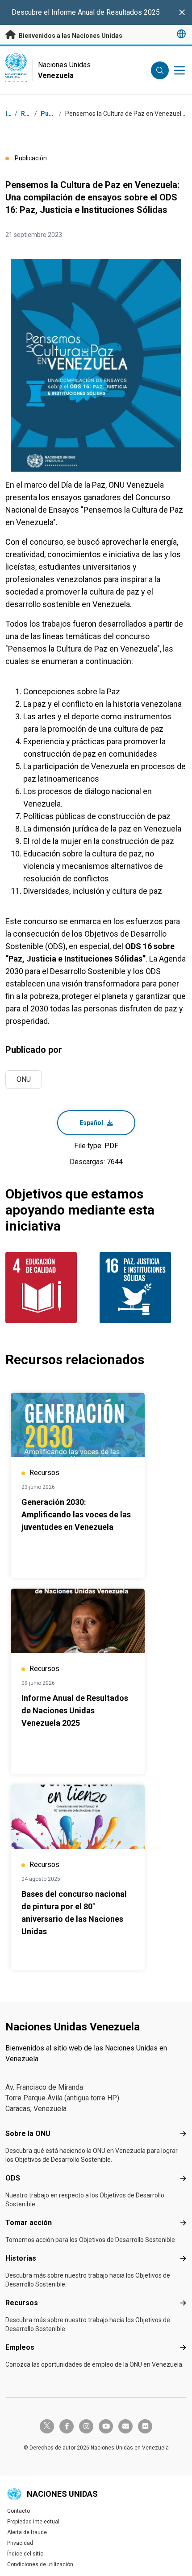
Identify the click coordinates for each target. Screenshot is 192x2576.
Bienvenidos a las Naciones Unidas (70, 36)
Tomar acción (29, 2223)
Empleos (20, 2347)
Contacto (19, 2511)
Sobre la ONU (28, 2134)
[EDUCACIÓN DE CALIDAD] (49, 1288)
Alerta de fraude (27, 2532)
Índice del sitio (25, 2554)
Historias (21, 2258)
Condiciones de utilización (40, 2564)
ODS (13, 2178)
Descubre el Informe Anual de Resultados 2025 (86, 12)
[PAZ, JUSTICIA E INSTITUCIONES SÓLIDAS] (143, 1288)
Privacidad (20, 2543)
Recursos (22, 2303)
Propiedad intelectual (33, 2522)
